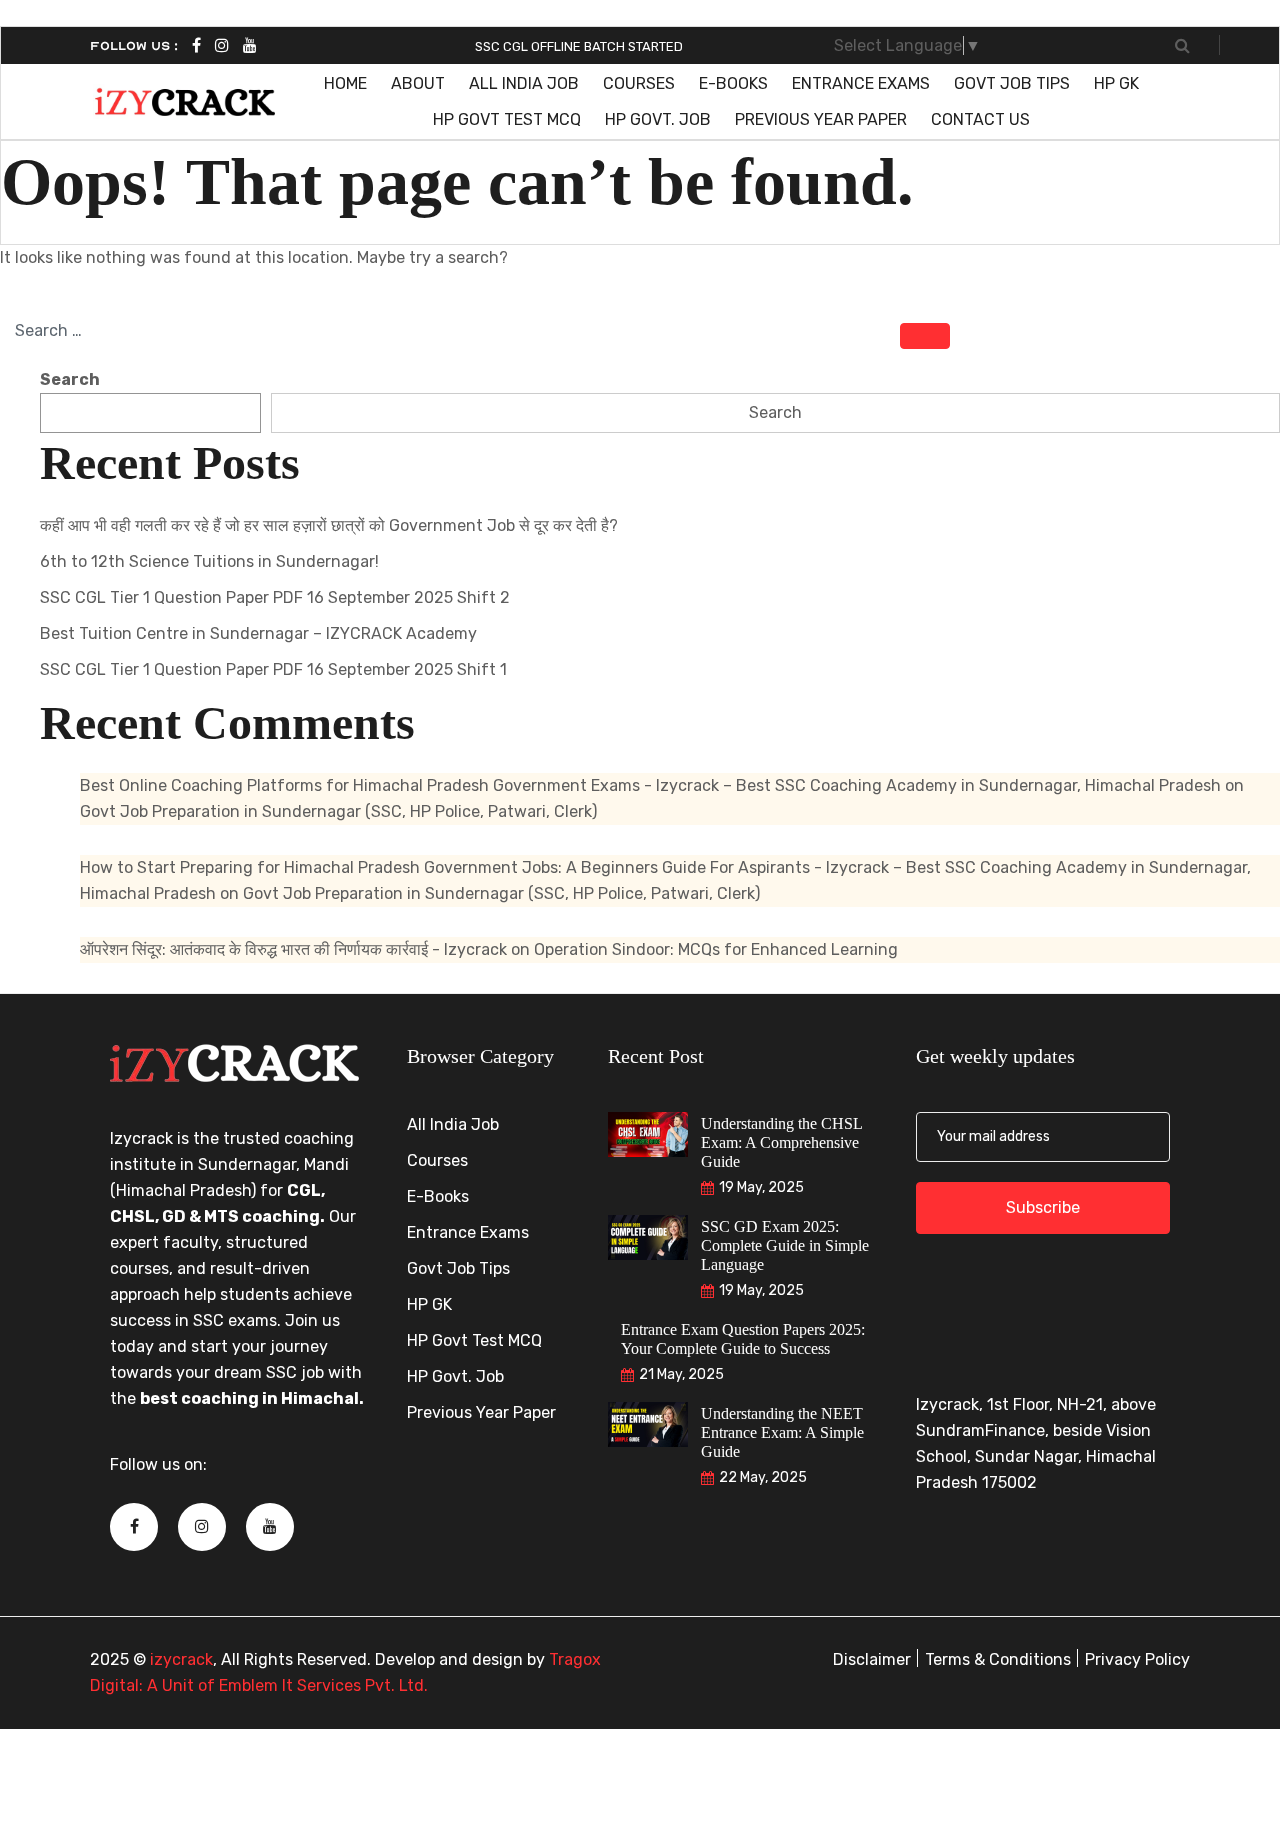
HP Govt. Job (658, 119)
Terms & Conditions (998, 1659)
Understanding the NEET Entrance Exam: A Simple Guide (782, 1432)
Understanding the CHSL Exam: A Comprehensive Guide (782, 1142)
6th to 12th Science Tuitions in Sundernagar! (209, 561)
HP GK (1116, 83)
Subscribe (1043, 1207)
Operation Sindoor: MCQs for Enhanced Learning (716, 949)
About (418, 83)
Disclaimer (872, 1659)
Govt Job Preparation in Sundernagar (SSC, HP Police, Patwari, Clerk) (338, 811)
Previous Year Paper (821, 119)
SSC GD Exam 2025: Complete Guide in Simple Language (785, 1245)
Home (345, 83)
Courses (639, 83)
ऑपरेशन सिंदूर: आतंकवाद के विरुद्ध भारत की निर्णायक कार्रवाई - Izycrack (293, 949)
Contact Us (980, 119)
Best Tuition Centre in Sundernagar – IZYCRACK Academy (258, 633)
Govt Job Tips (1012, 83)
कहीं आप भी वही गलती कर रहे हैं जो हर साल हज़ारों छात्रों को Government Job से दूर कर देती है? (329, 525)
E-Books (733, 83)
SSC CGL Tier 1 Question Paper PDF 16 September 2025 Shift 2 (275, 597)
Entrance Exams (861, 83)
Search (70, 379)
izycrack (181, 1659)
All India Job (524, 83)
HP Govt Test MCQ (507, 119)
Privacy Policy (1137, 1659)
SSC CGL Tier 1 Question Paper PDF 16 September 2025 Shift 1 (273, 669)
